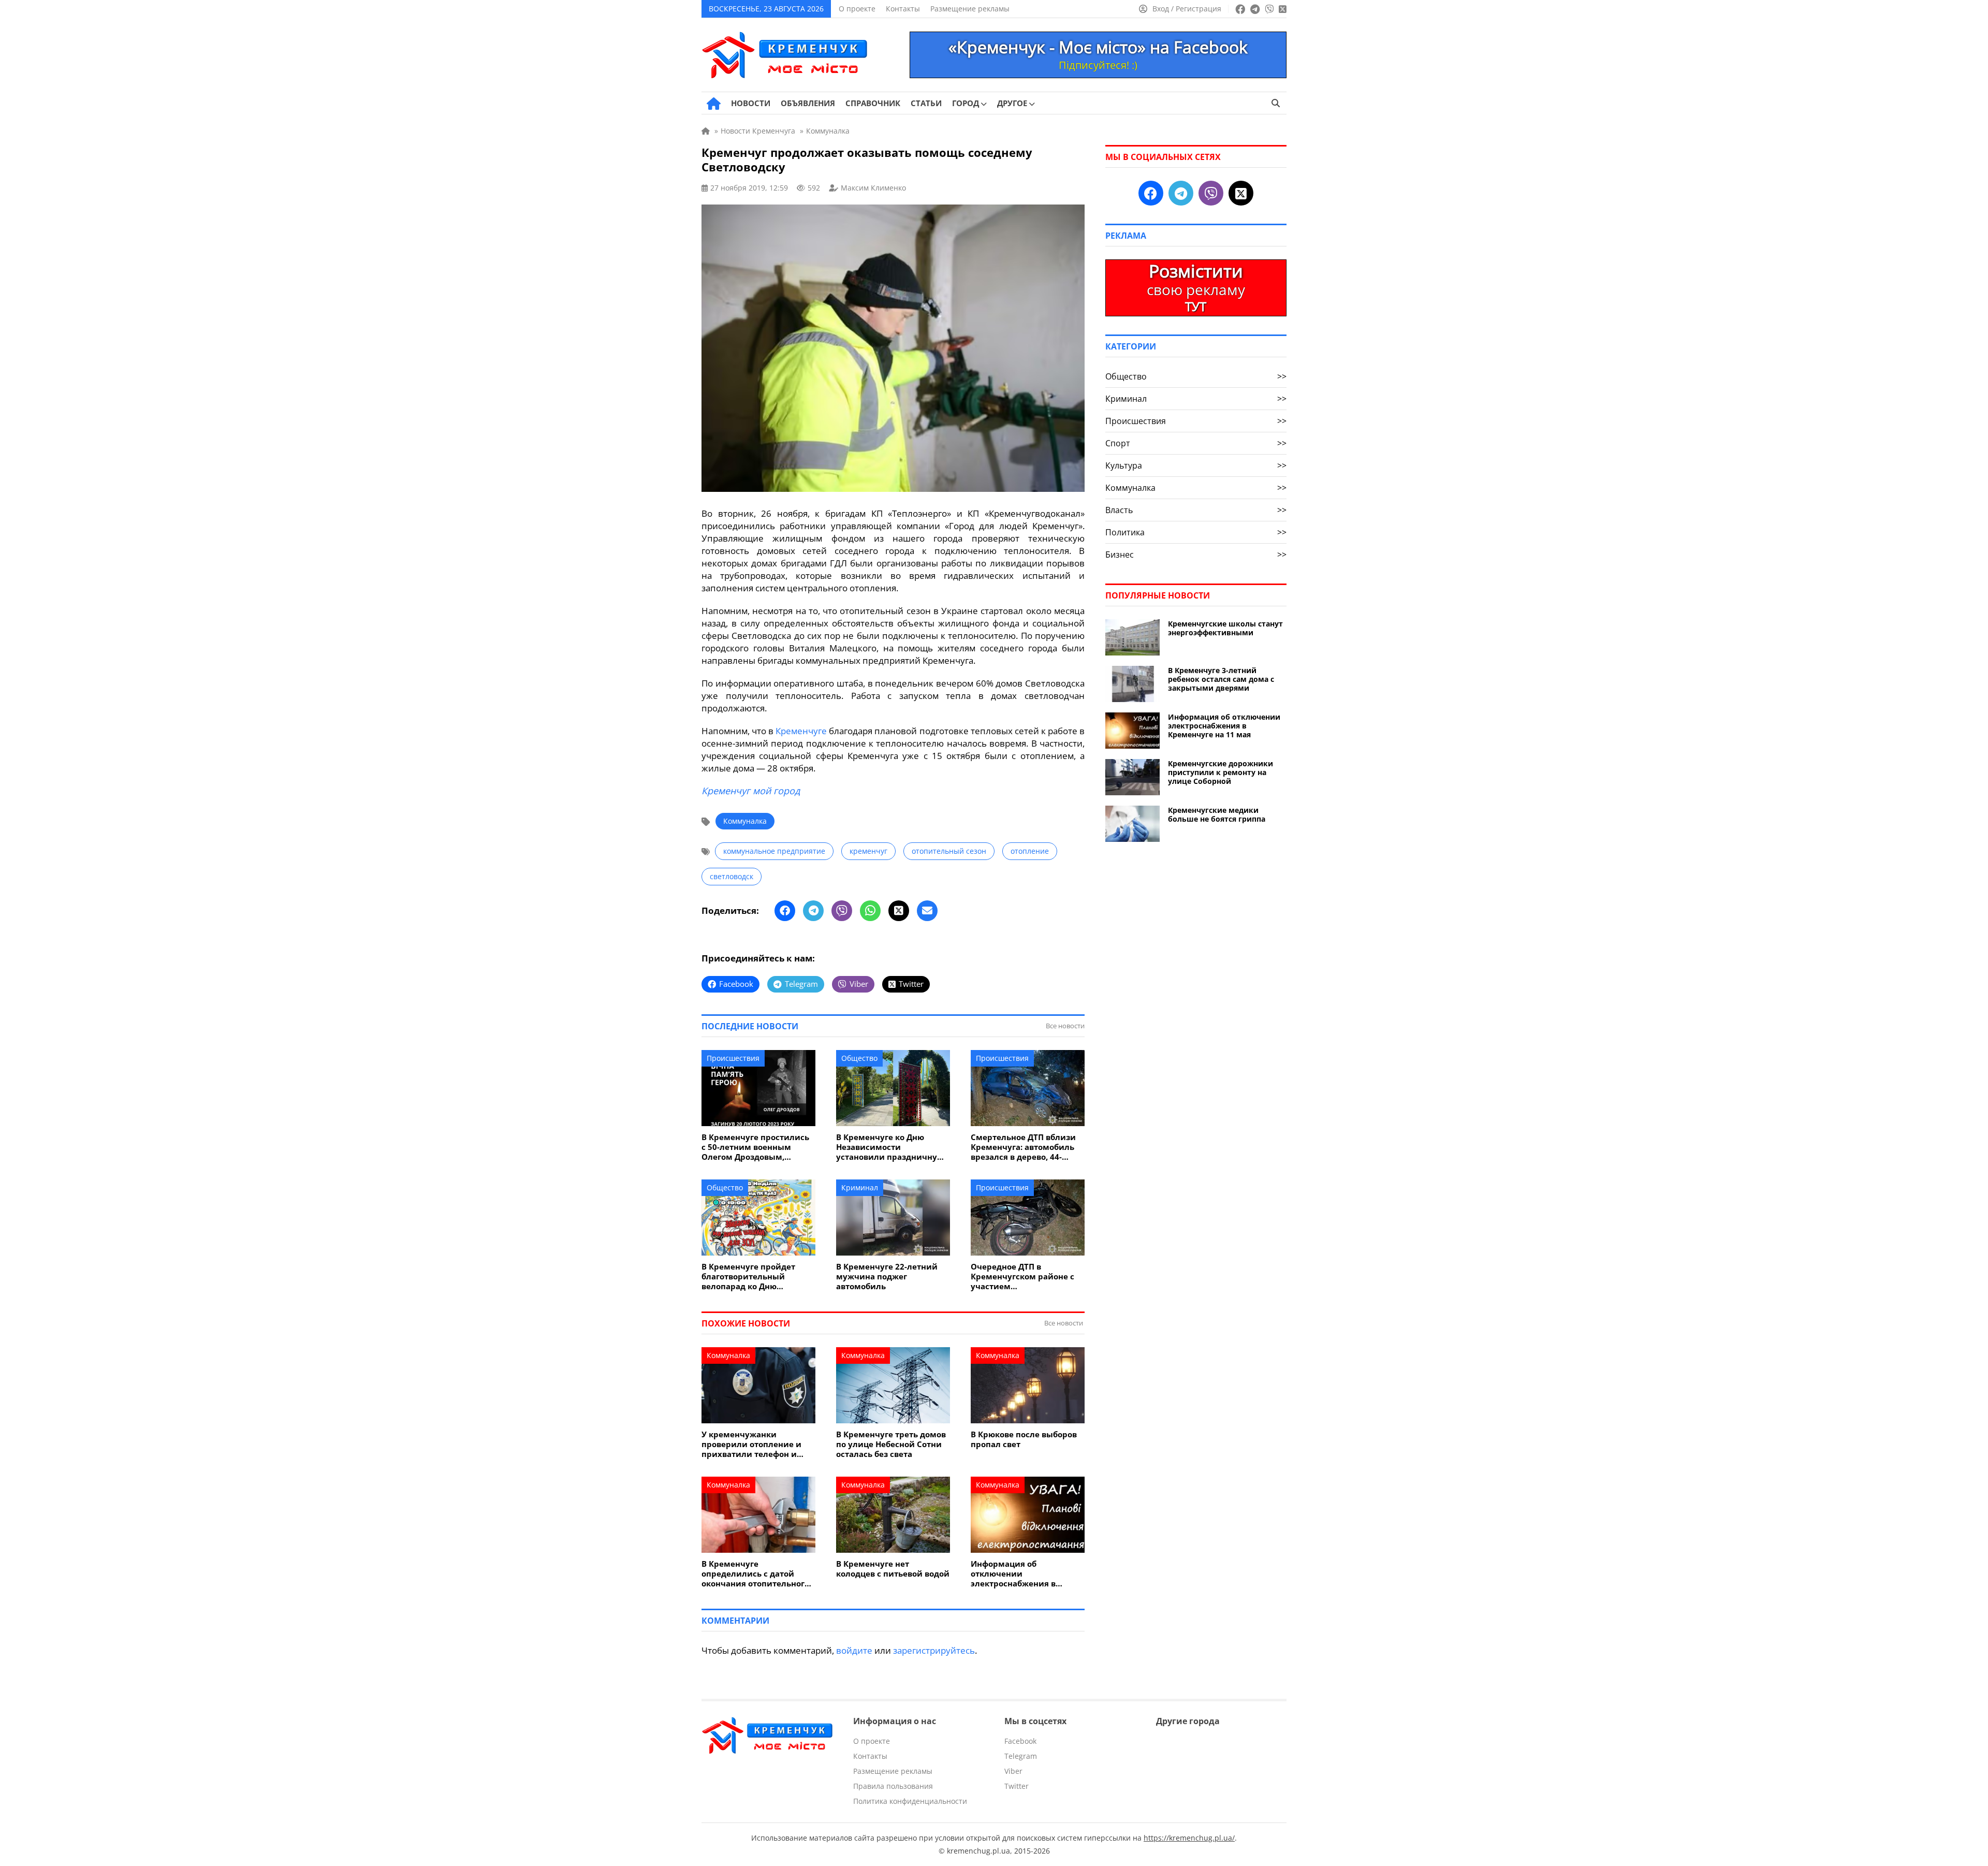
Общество (859, 1058)
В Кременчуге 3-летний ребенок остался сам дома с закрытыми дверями (1221, 679)
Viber (1013, 1771)
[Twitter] (899, 911)
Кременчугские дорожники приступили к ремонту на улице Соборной (1220, 772)
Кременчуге (801, 731)
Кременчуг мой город (751, 791)
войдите (854, 1650)
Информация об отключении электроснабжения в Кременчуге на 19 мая (1016, 1574)
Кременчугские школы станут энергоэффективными (1225, 628)
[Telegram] (813, 911)
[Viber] (842, 911)
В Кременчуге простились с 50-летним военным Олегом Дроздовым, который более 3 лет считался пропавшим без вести (755, 1147)
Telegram (1021, 1756)
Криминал (860, 1187)
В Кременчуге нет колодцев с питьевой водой (893, 1569)
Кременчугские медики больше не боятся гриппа (1217, 814)
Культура (1196, 465)
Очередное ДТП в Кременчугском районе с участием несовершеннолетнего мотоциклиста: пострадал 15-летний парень (1024, 1277)
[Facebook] (785, 911)
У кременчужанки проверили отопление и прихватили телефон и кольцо (751, 1444)
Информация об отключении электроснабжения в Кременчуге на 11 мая (1224, 726)
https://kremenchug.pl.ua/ (1189, 1838)
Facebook (1020, 1741)
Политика (1196, 532)
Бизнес (1196, 555)
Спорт (1196, 443)
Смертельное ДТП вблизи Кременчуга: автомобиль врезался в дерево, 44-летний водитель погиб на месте (1025, 1147)
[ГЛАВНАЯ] (714, 104)
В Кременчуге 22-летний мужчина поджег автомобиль (887, 1277)
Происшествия (733, 1058)
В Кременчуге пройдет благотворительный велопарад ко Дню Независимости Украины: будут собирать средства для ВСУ (755, 1277)
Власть (1196, 510)
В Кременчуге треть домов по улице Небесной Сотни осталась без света (891, 1444)
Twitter (1017, 1786)
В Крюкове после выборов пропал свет (1024, 1439)
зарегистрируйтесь (934, 1650)
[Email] (927, 911)
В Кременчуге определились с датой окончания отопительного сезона (755, 1574)
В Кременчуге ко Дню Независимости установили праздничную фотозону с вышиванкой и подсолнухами (890, 1147)
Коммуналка (745, 821)
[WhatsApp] (870, 911)
